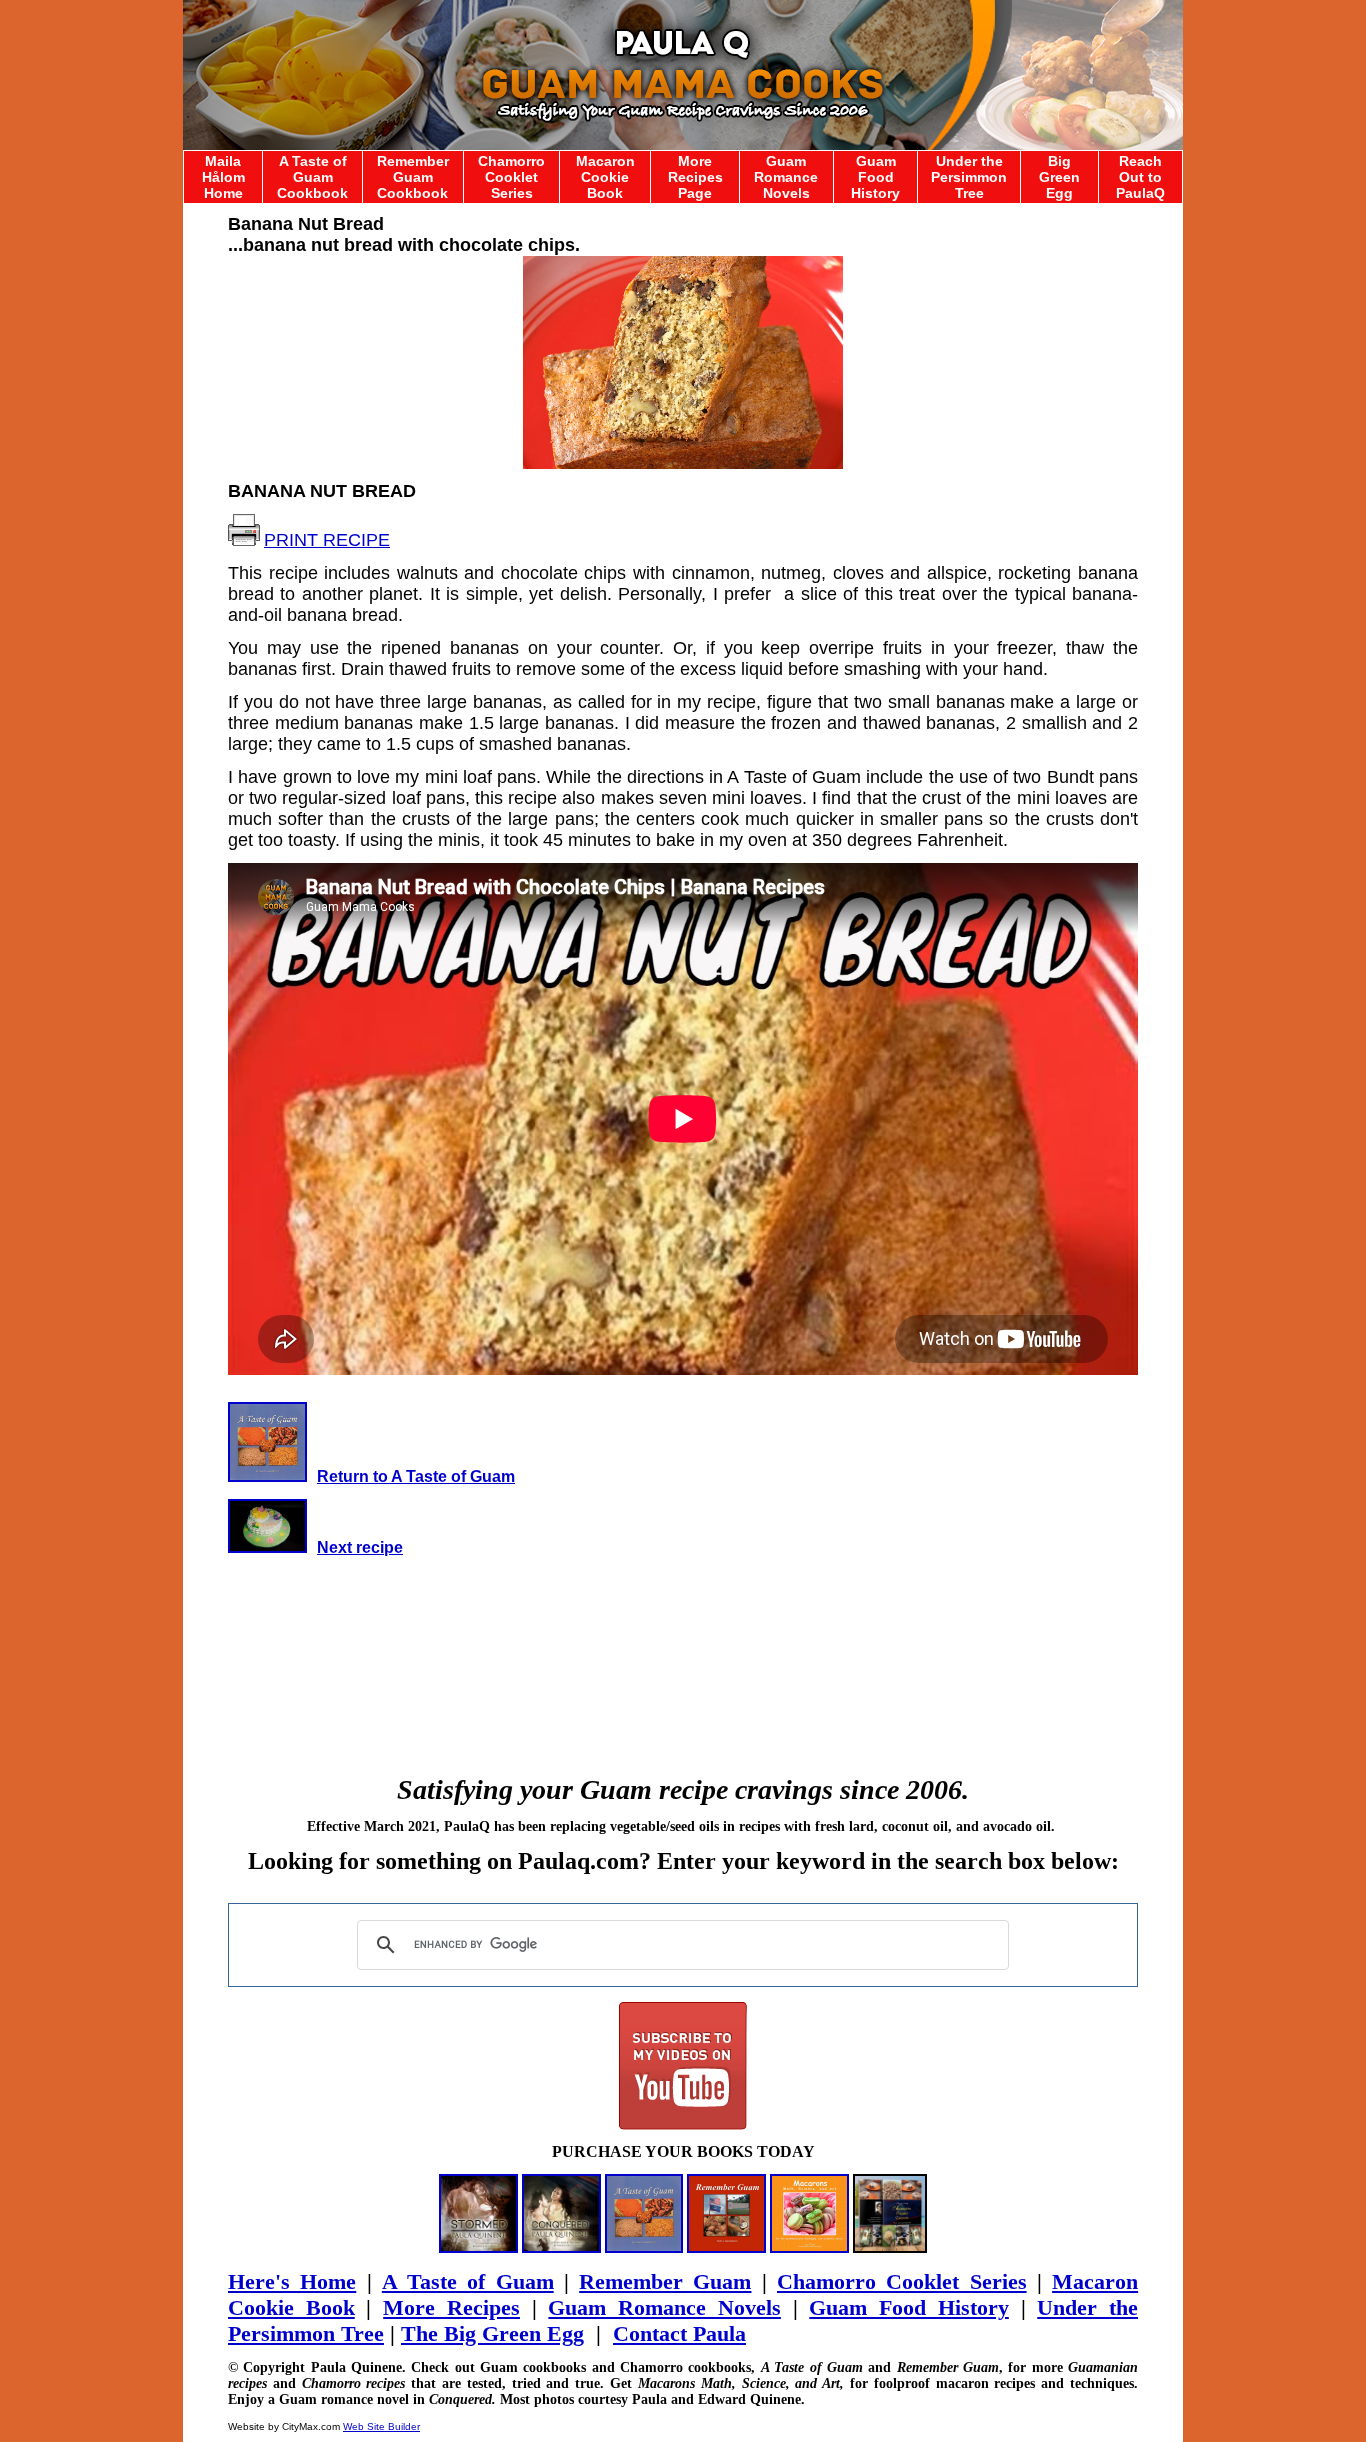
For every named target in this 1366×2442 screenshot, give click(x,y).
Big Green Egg (1059, 177)
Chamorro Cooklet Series (511, 177)
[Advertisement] (683, 1645)
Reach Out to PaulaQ (1140, 177)
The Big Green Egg (492, 2333)
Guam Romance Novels (786, 177)
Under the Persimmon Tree (969, 177)
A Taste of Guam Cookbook (312, 177)
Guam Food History (875, 177)
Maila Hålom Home (223, 177)
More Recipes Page (695, 177)
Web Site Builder (381, 2426)
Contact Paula (679, 2333)
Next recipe (360, 1547)
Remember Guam (665, 2281)
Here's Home (292, 2281)
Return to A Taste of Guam (416, 1476)
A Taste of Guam (468, 2281)
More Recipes (451, 2307)
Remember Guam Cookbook (413, 177)
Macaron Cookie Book (605, 177)
